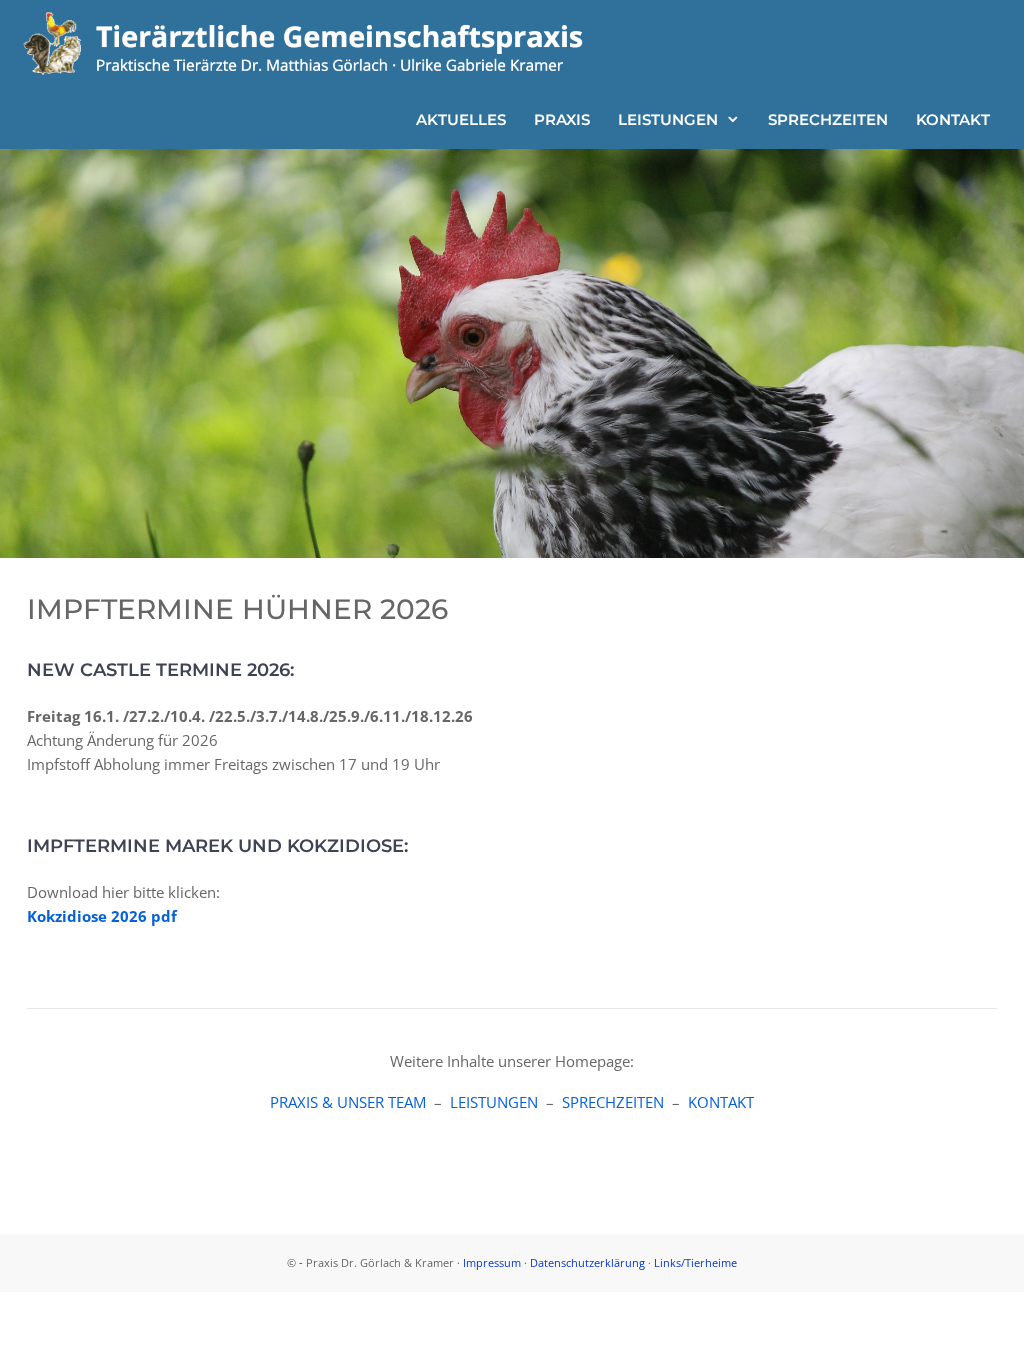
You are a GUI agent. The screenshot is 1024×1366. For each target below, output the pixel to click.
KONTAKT (721, 1102)
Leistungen (668, 119)
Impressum (492, 1262)
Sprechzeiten (828, 119)
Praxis (562, 119)
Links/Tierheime (695, 1262)
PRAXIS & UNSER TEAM (348, 1102)
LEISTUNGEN (494, 1102)
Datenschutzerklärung (587, 1262)
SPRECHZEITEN (613, 1102)
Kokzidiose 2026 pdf (102, 916)
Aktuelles (461, 119)
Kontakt (953, 119)
